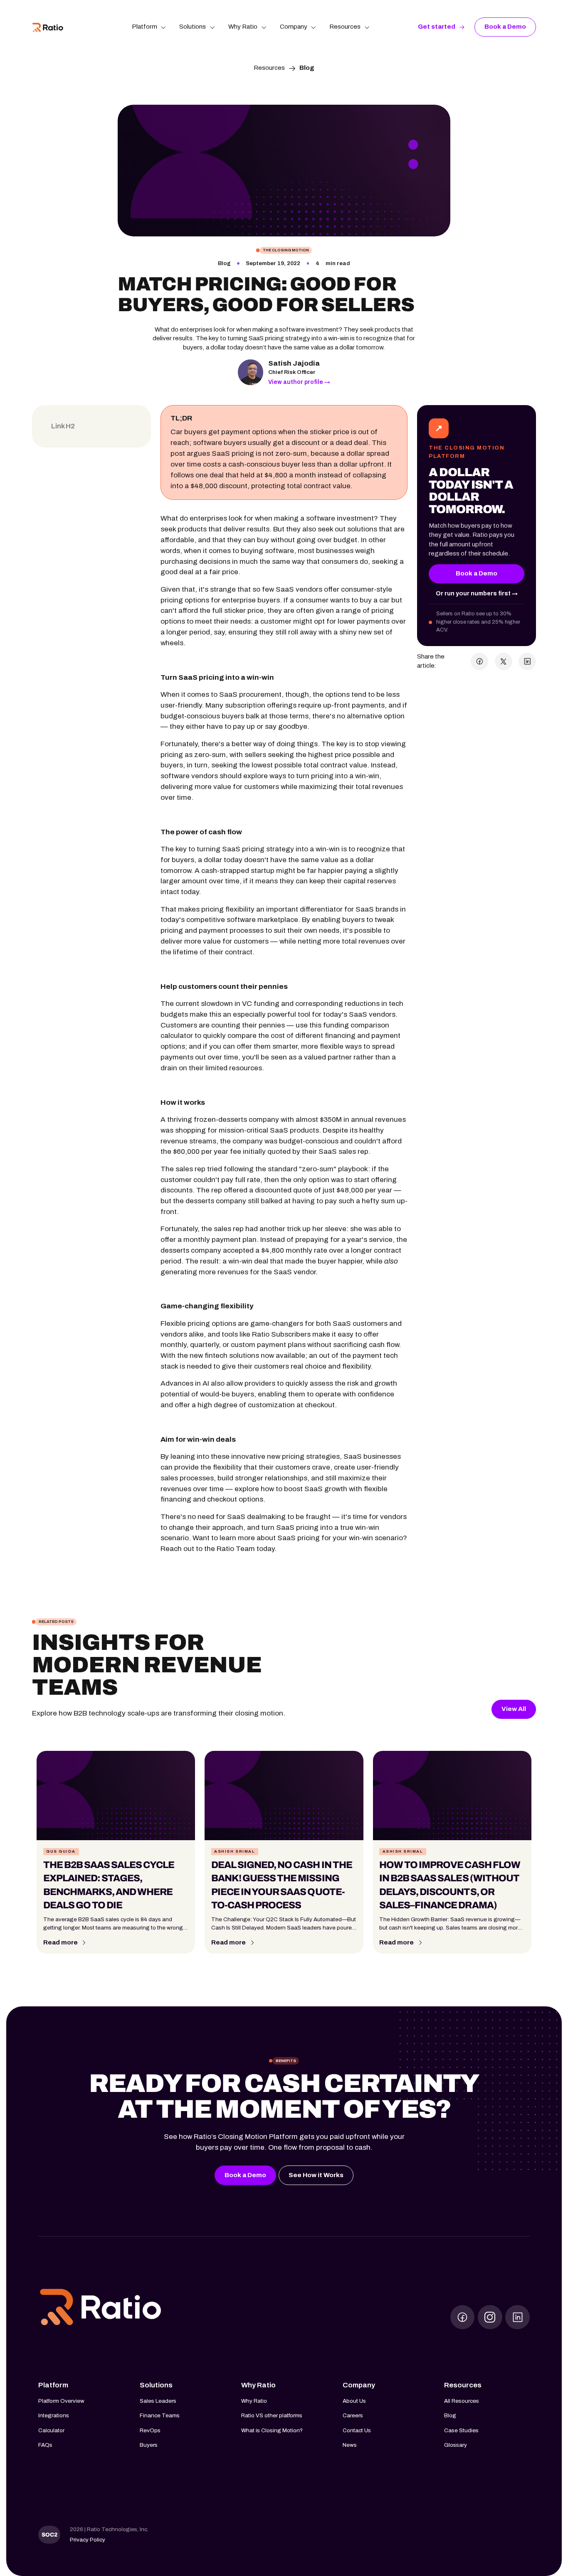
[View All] (514, 1709)
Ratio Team (236, 1549)
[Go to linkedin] (517, 2317)
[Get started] (441, 27)
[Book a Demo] (505, 27)
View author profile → (299, 382)
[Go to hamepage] (48, 27)
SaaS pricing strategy (258, 849)
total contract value (319, 486)
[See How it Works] (316, 2175)
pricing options (185, 600)
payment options (249, 432)
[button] (149, 27)
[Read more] (65, 1943)
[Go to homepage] (101, 2308)
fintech (216, 1356)
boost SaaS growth (316, 1489)
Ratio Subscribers (281, 1334)
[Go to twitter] (490, 2317)
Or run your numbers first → (477, 594)
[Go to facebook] (463, 2317)
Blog (307, 68)
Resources (269, 68)
